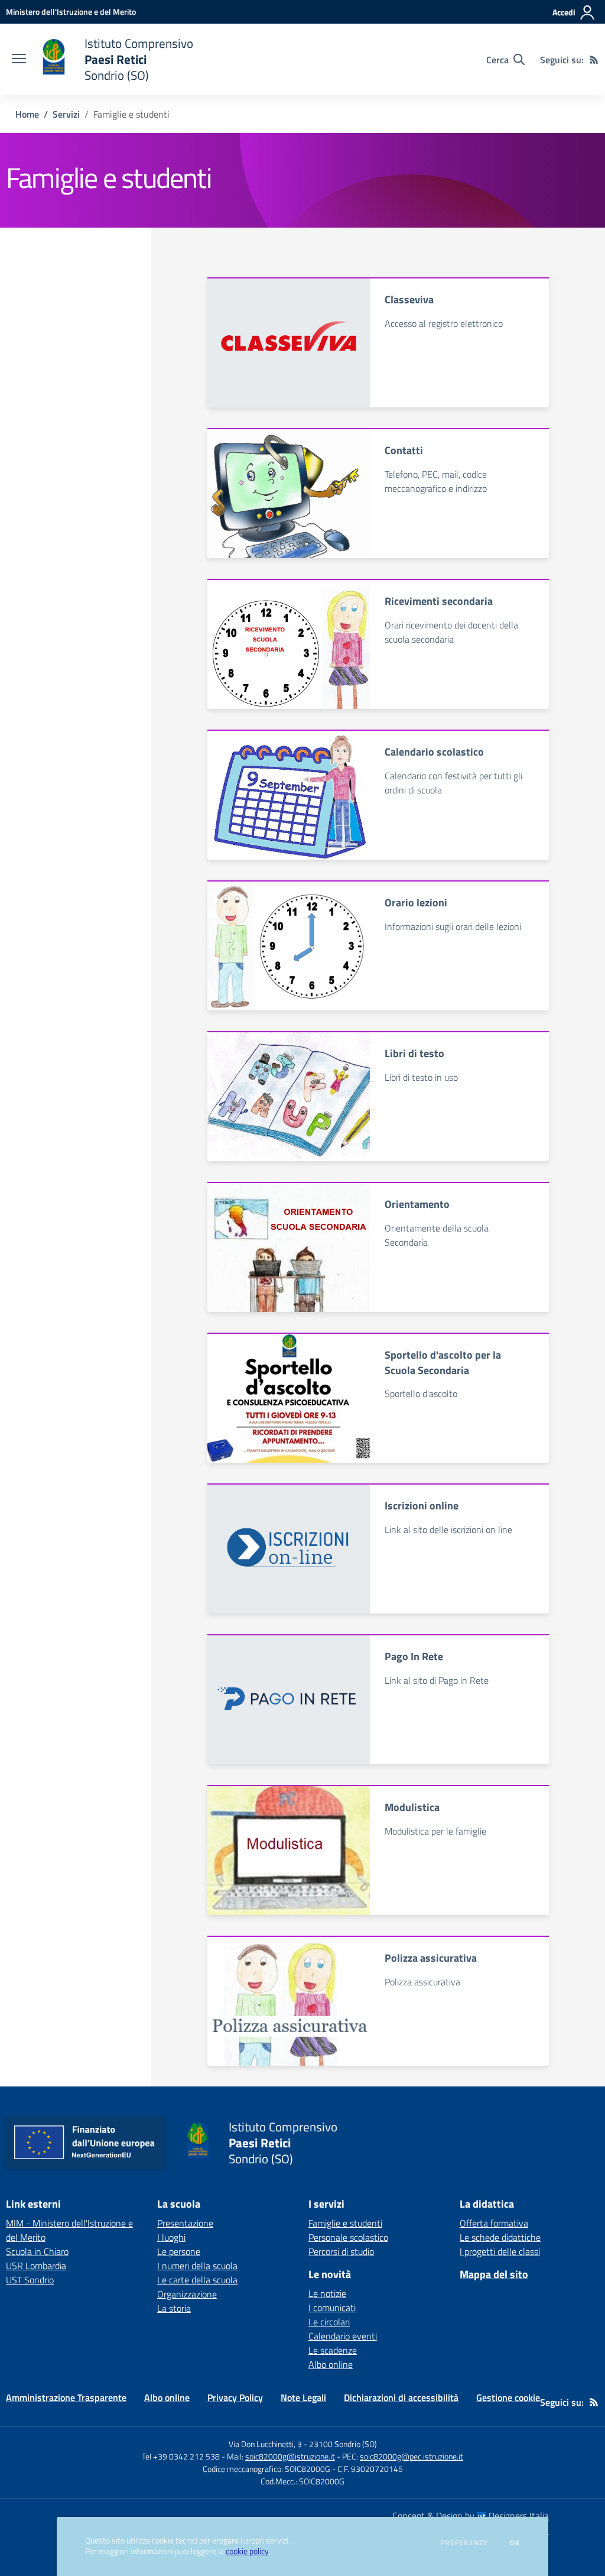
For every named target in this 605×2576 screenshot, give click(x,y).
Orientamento (417, 1204)
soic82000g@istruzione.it (290, 2456)
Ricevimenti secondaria (439, 601)
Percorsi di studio (341, 2251)
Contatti (404, 450)
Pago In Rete (414, 1656)
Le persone (179, 2251)
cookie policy (247, 2551)
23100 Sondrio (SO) (343, 2444)
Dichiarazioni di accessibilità (401, 2397)
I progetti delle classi (500, 2251)
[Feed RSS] (594, 60)
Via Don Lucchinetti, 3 (265, 2444)
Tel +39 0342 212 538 (181, 2456)
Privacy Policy (235, 2397)
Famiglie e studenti (345, 2223)
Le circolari (329, 2322)
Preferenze (464, 2543)
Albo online (331, 2364)
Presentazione (185, 2223)
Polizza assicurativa (431, 1958)
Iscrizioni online (422, 1506)
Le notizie (327, 2293)
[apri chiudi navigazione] (19, 60)
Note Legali (303, 2397)
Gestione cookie (508, 2397)
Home (27, 114)
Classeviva (409, 299)
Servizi (66, 114)
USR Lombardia (36, 2266)
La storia (174, 2308)
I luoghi (171, 2237)
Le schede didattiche (500, 2237)
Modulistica (412, 1807)
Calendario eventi (343, 2336)
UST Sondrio (30, 2280)
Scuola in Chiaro (37, 2251)
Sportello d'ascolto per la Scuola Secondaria (443, 1362)
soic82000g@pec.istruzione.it (412, 2456)
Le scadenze (333, 2350)
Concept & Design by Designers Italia (471, 2516)
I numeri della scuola (197, 2266)
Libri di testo (414, 1053)
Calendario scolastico (434, 752)
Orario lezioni (416, 903)
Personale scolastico (348, 2237)
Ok (515, 2543)
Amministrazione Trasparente (66, 2397)
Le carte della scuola (197, 2280)
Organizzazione (187, 2294)
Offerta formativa (494, 2223)
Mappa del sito (494, 2274)
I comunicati (332, 2308)
